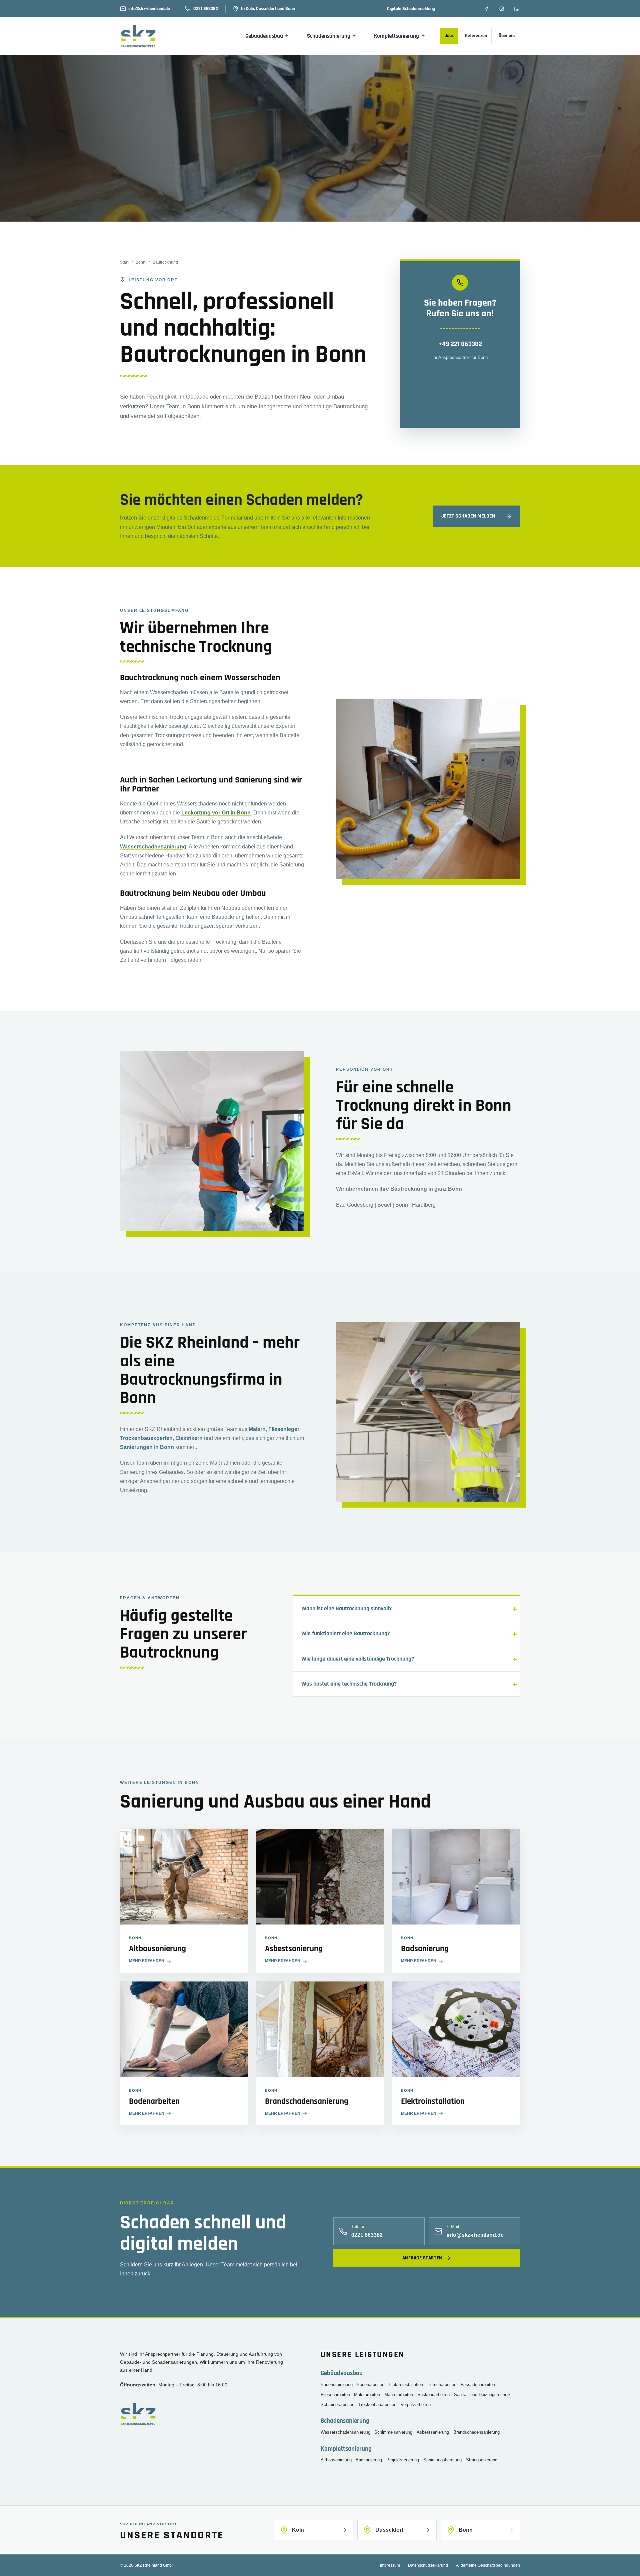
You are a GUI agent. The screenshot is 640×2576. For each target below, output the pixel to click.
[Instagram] (502, 9)
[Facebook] (487, 9)
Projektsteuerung (403, 2460)
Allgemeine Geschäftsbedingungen (488, 2565)
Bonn (140, 262)
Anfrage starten (422, 2258)
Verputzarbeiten (416, 2405)
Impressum (390, 2565)
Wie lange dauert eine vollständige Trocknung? (358, 1659)
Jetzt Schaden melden (468, 516)
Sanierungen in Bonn (147, 1447)
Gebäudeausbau (267, 36)
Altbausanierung (336, 2460)
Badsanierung (369, 2460)
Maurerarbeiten (399, 2395)
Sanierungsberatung (442, 2460)
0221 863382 (206, 9)
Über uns (507, 36)
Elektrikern (189, 1438)
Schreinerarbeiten (337, 2405)
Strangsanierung (482, 2460)
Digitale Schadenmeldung (411, 9)
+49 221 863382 (460, 344)
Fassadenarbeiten (478, 2385)
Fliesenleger (284, 1429)
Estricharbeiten (442, 2385)
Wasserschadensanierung (153, 847)
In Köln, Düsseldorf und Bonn (268, 9)
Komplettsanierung (399, 36)
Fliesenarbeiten (335, 2395)
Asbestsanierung (433, 2432)
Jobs (449, 36)
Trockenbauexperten (146, 1438)
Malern (257, 1429)
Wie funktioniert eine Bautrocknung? (346, 1633)
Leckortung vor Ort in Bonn (216, 813)
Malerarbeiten (367, 2395)
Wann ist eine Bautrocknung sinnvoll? (346, 1608)
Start (124, 262)
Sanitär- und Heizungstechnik (482, 2395)
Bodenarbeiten (370, 2385)
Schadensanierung (331, 36)
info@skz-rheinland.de (149, 9)
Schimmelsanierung (393, 2432)
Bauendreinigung (337, 2385)
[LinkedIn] (516, 9)
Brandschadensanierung (476, 2432)
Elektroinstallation (406, 2385)
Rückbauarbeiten (433, 2395)
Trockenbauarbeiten (377, 2405)
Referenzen (476, 36)
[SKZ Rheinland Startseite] (144, 36)
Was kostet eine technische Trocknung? (349, 1684)
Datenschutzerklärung (428, 2565)
